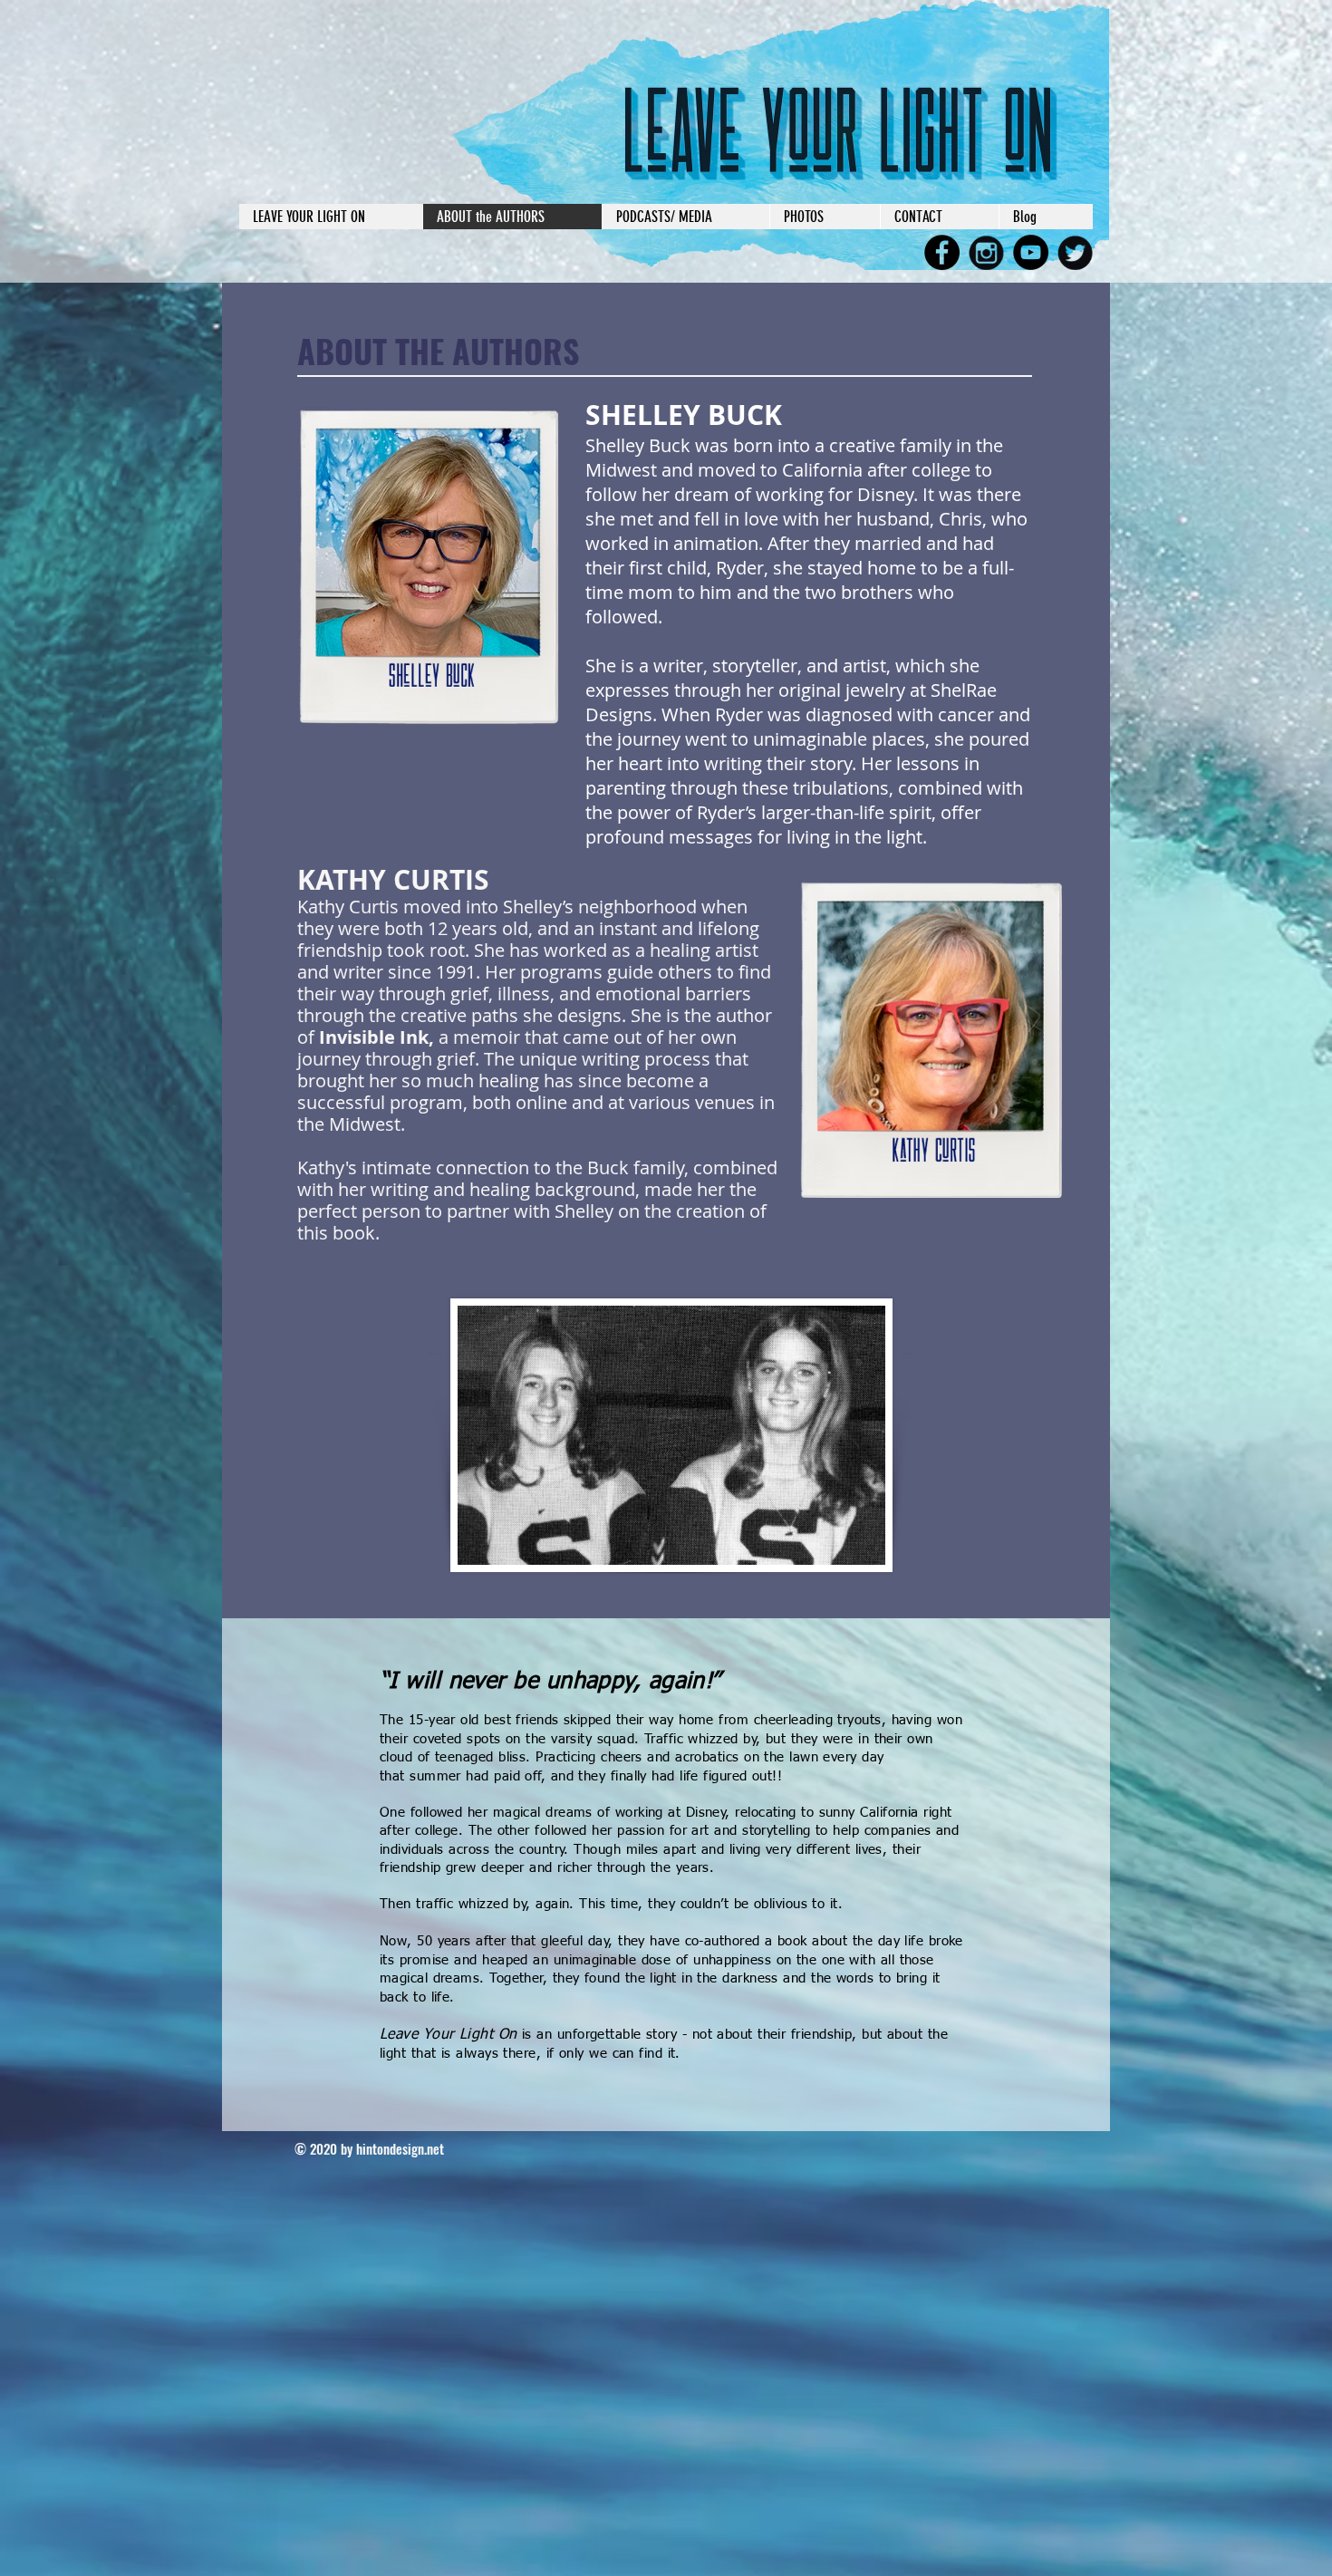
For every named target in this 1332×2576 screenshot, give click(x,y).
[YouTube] (1031, 252)
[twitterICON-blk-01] (1075, 252)
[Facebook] (942, 252)
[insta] (986, 252)
